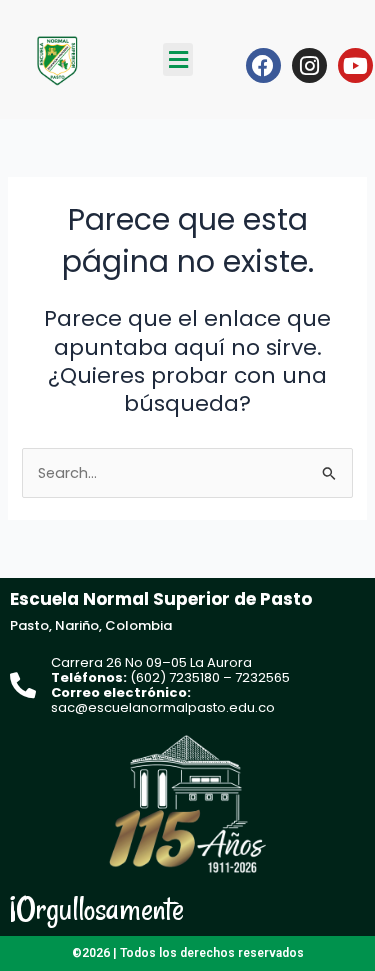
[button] (178, 59)
